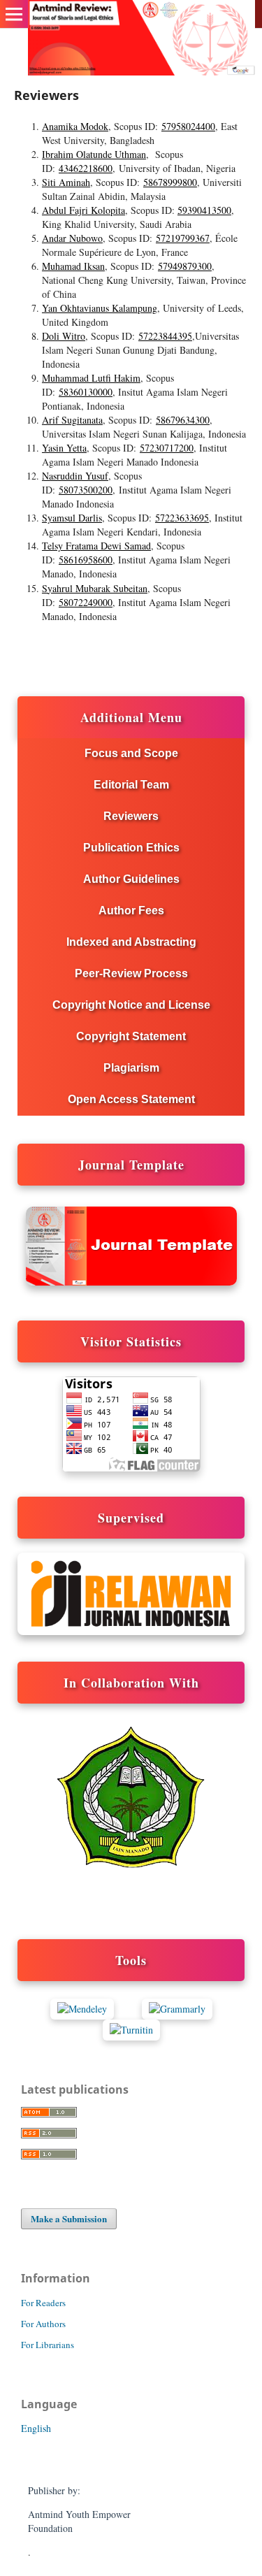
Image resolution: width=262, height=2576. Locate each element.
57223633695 (182, 518)
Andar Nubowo (72, 238)
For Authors (43, 2324)
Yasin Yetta (64, 448)
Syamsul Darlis (72, 518)
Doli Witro (64, 336)
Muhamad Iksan (73, 266)
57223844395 (165, 336)
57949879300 (185, 266)
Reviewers (131, 816)
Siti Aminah (66, 182)
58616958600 (86, 560)
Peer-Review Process (131, 973)
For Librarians (48, 2345)
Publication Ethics (131, 848)
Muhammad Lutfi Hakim (91, 378)
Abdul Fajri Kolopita (83, 210)
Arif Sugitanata (72, 420)
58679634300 (183, 420)
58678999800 (170, 182)
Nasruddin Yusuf (75, 476)
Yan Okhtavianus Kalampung (100, 308)
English (36, 2428)
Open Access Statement (131, 1099)
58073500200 (86, 490)
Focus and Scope (131, 753)
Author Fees (131, 911)
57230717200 (167, 448)
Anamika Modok (75, 126)
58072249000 (86, 602)
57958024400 (188, 126)
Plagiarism (131, 1068)
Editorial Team (131, 785)
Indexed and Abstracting (131, 942)
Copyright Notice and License (131, 1005)
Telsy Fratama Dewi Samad (96, 546)
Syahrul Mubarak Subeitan (95, 588)
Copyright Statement (131, 1036)
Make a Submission (69, 2218)
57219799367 (183, 238)
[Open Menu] (14, 14)
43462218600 (86, 168)
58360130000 (86, 392)
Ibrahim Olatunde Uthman (94, 154)
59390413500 (204, 210)
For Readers (43, 2303)
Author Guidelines (131, 879)
